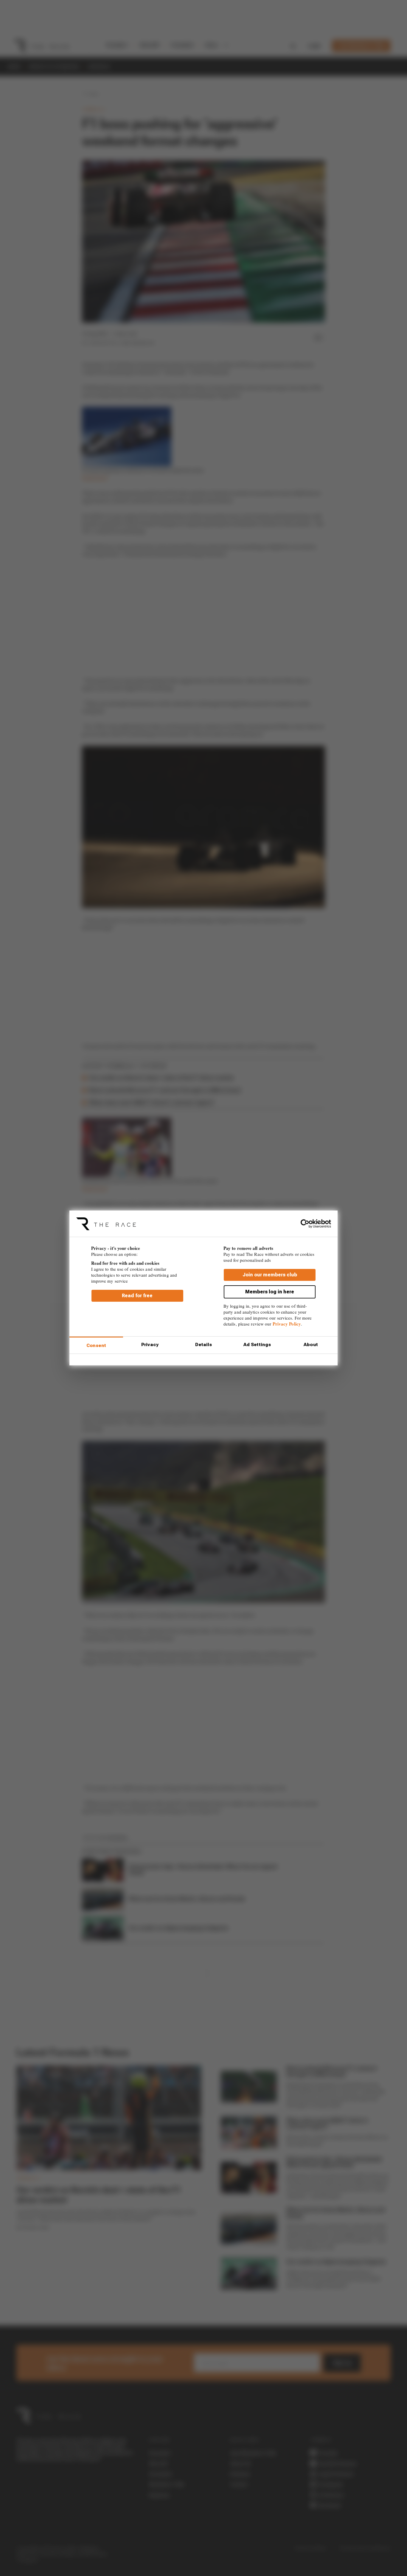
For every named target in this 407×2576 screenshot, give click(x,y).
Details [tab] (204, 1345)
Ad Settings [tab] (257, 1345)
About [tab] (311, 1345)
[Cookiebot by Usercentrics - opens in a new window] (305, 1224)
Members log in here (270, 1292)
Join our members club (270, 1275)
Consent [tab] (96, 1346)
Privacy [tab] (150, 1345)
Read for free (137, 1296)
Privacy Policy (287, 1324)
